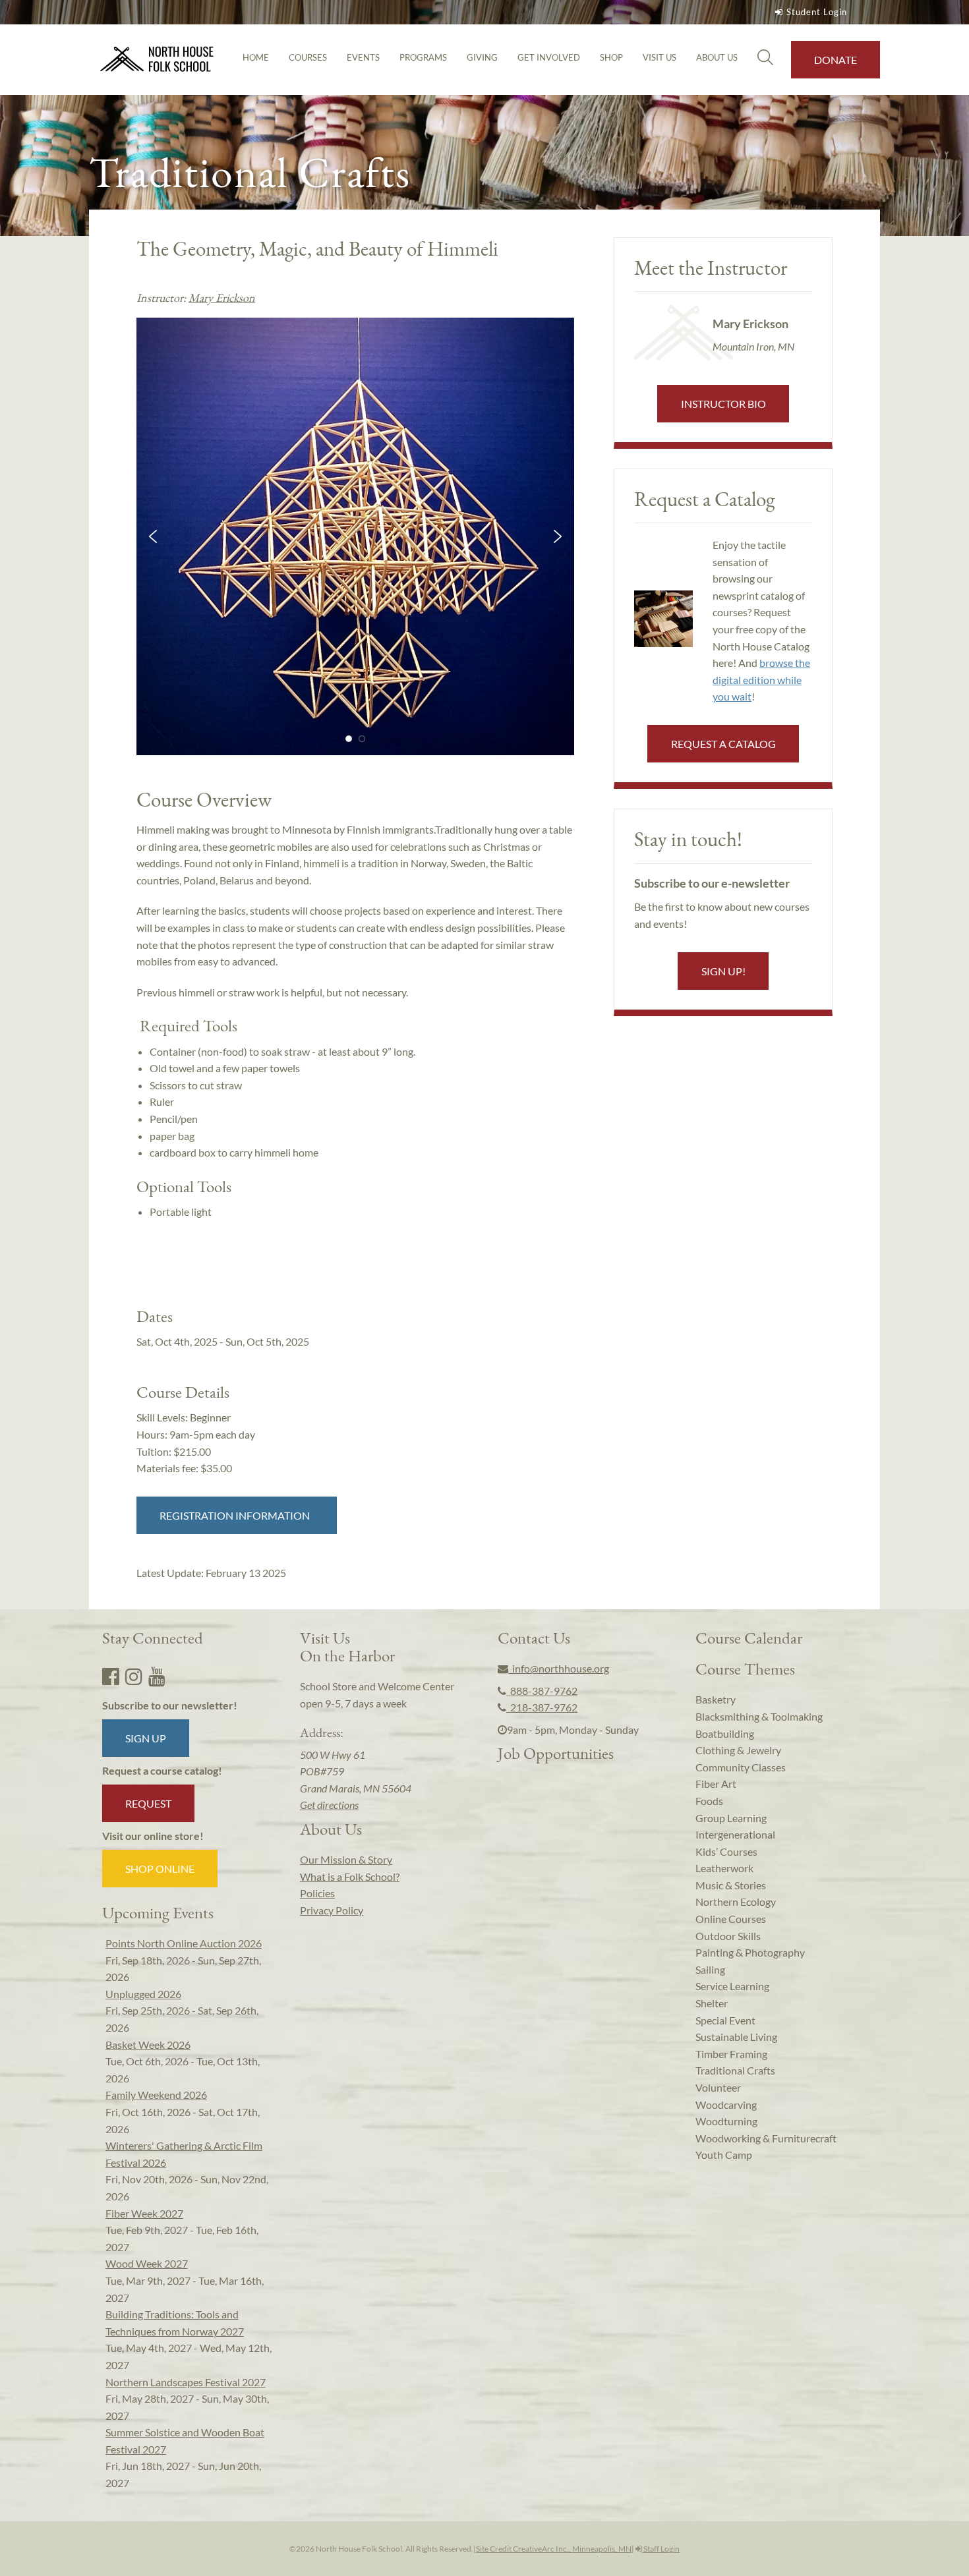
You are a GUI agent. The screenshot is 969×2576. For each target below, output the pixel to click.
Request (148, 1803)
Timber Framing (731, 2054)
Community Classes (741, 1767)
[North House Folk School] (157, 60)
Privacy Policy (332, 1910)
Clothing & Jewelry (738, 1750)
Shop (611, 57)
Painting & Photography (750, 1952)
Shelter (712, 2003)
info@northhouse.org (559, 1668)
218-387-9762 (542, 1707)
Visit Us (660, 57)
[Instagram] (134, 1676)
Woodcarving (726, 2104)
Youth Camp (724, 2155)
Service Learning (732, 1986)
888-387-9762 (542, 1691)
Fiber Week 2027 (144, 2213)
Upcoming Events (158, 1912)
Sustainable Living (736, 2037)
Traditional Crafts (735, 2070)
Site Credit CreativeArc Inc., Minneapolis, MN (554, 2549)
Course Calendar (749, 1638)
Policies (317, 1893)
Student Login (817, 12)
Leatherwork (724, 1868)
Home (256, 57)
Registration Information (237, 1515)
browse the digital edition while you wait (761, 679)
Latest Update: (211, 1573)
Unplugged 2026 (143, 1994)
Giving (482, 57)
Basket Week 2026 (148, 2045)
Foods (709, 1801)
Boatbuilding (725, 1733)
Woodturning (726, 2121)
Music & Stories (731, 1885)
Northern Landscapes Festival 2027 (186, 2382)
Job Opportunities (556, 1753)
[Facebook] (111, 1676)
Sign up (146, 1738)
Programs (423, 57)
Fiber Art (716, 1784)
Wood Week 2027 (147, 2263)
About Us (717, 57)
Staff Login (661, 2549)
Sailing (710, 1969)
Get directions (329, 1805)
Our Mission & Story (346, 1859)
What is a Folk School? (350, 1876)
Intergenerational (735, 1834)
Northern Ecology (736, 1902)
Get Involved (549, 57)
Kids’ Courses (726, 1851)
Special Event (725, 2020)
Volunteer (718, 2087)
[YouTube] (157, 1676)
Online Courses (731, 1919)
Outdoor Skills (728, 1936)
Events (363, 57)
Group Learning (731, 1818)
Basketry (716, 1699)
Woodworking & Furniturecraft (766, 2138)
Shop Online (160, 1869)
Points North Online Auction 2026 (184, 1943)
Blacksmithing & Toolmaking (759, 1716)
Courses (308, 57)
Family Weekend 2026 (156, 2095)
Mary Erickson (222, 298)
